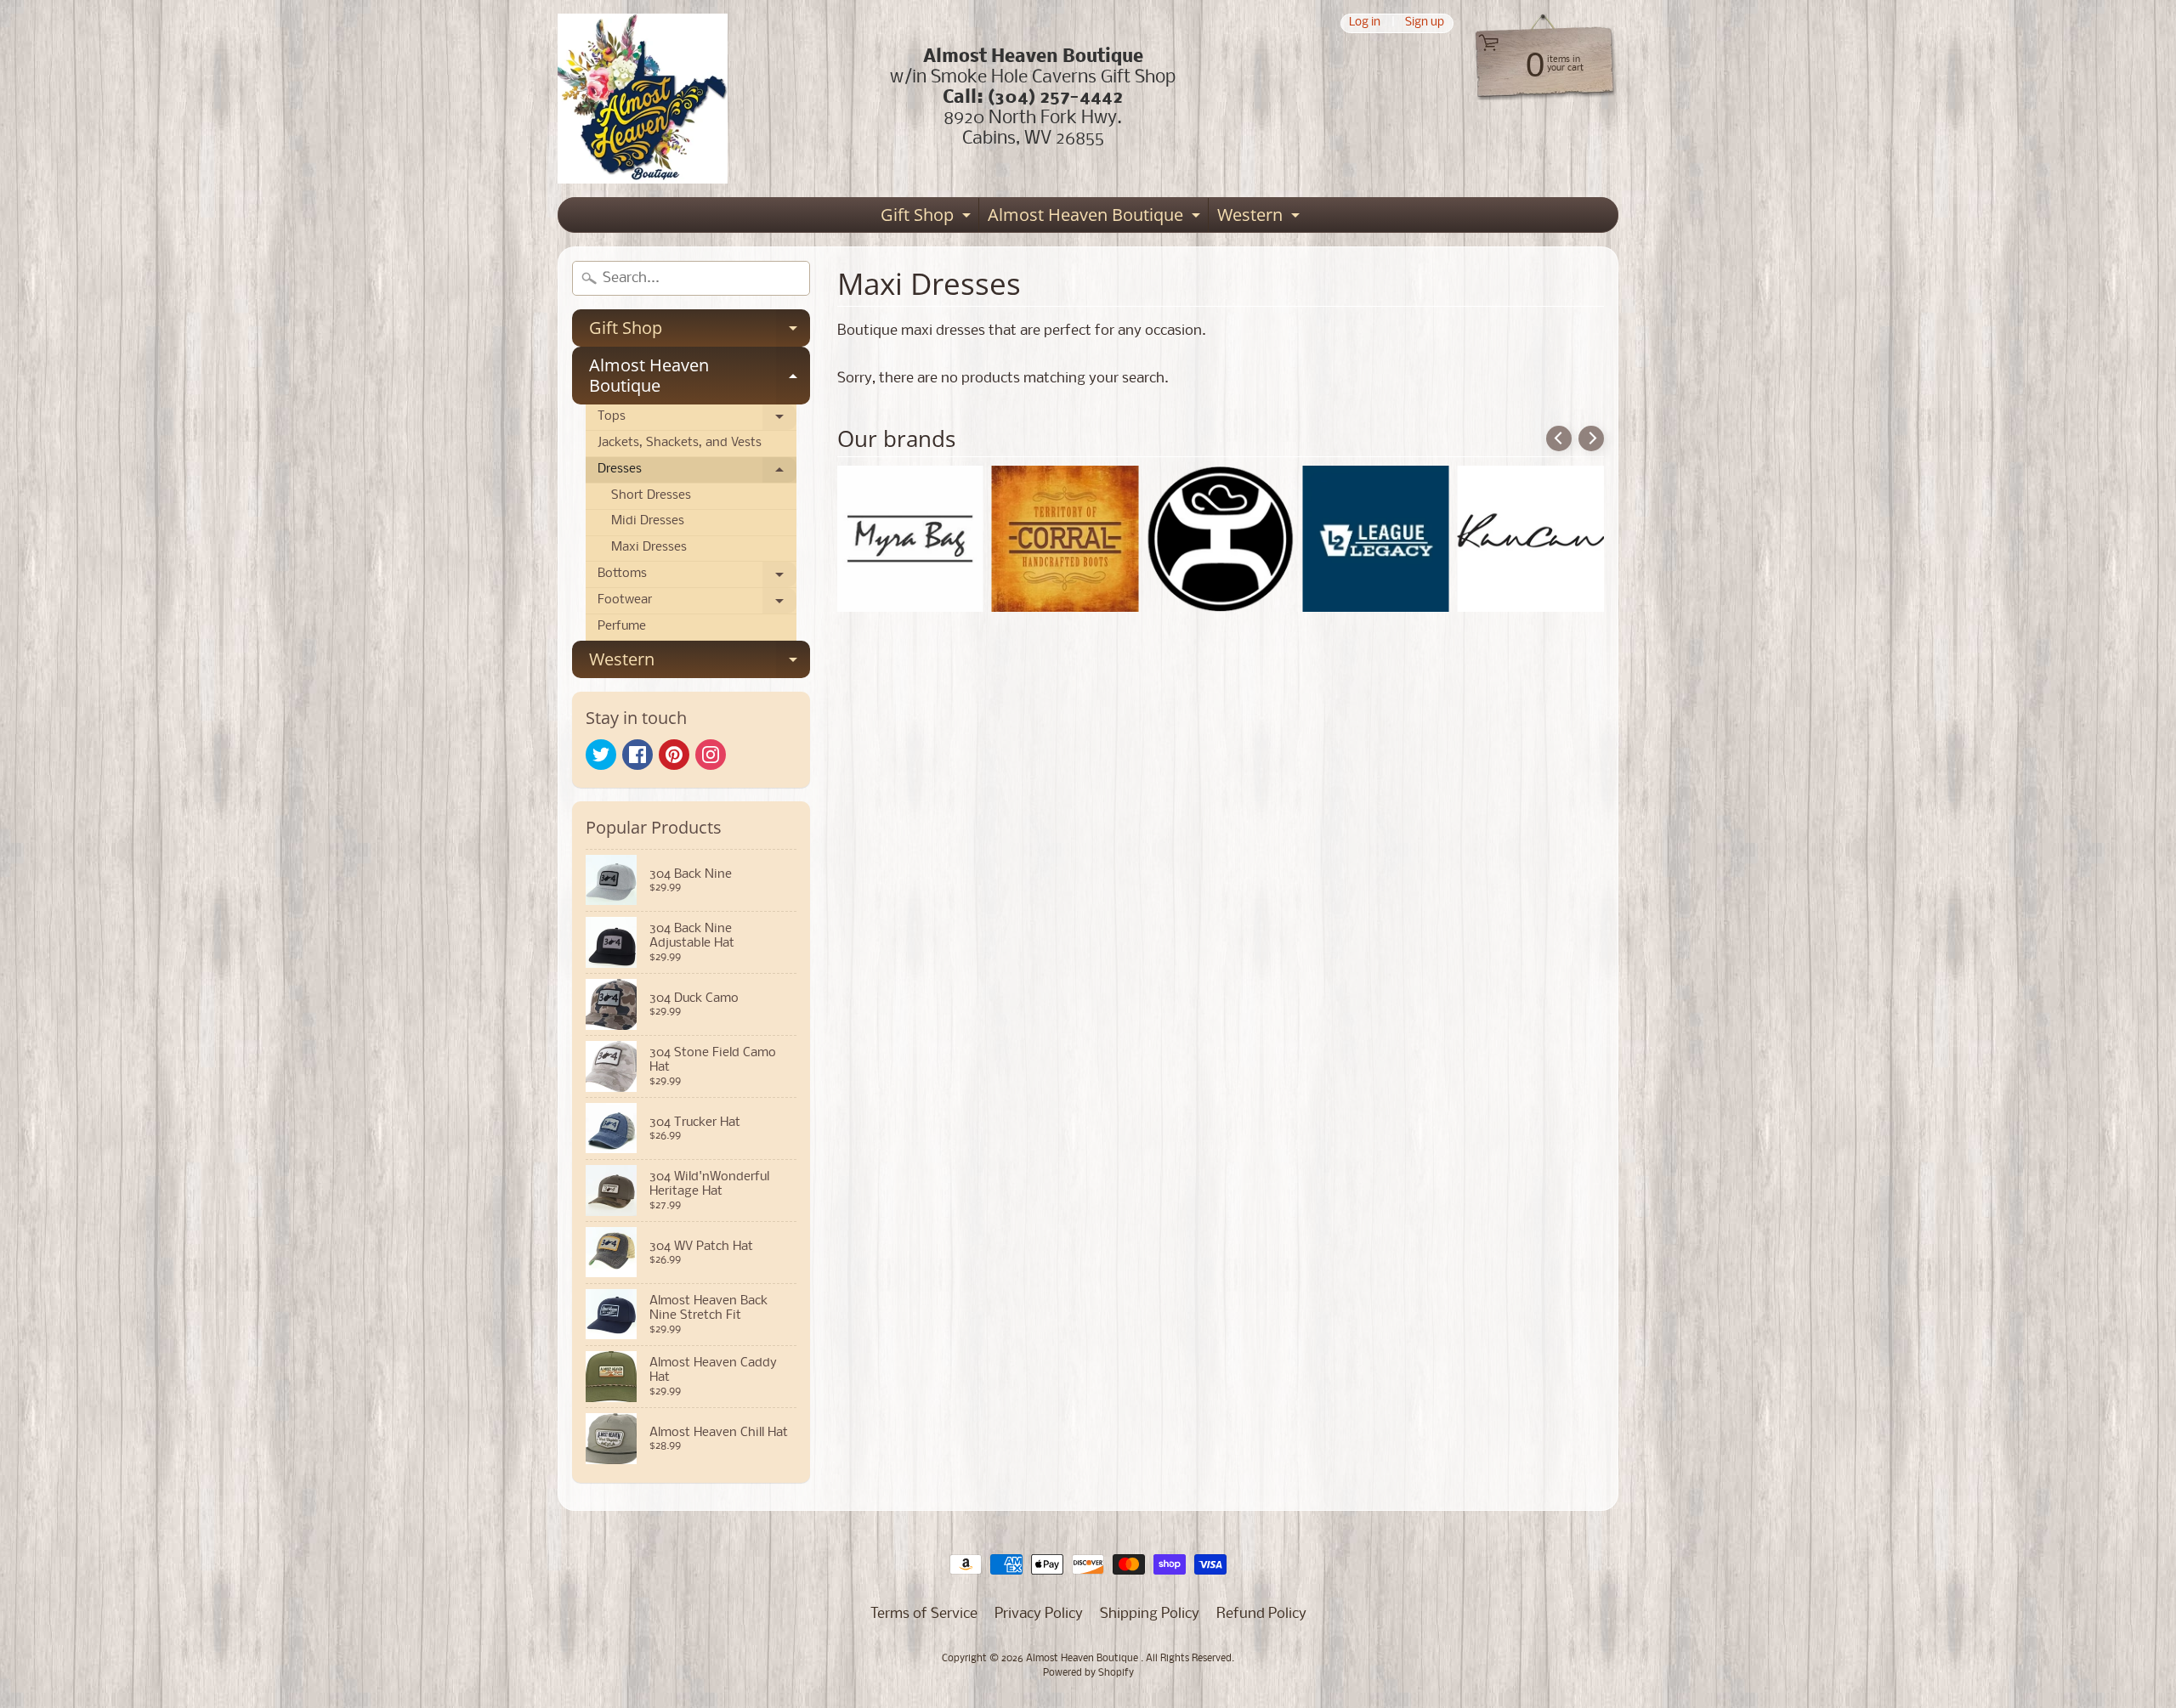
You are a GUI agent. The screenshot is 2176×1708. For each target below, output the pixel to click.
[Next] (1591, 438)
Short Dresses (651, 496)
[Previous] (1559, 438)
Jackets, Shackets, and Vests (680, 443)
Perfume (622, 627)
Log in (1365, 23)
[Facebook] (637, 755)
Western (1261, 218)
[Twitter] (601, 755)
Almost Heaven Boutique (1096, 218)
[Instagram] (711, 755)
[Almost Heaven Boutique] (643, 99)
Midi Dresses (648, 521)
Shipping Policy (1150, 1614)
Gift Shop (928, 218)
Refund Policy (1261, 1614)
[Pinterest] (674, 755)
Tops (697, 421)
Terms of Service (924, 1614)
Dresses (697, 473)
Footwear (697, 604)
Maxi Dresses (649, 548)
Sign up (1425, 23)
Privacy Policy (1039, 1614)
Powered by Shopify (1088, 1673)
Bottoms (697, 578)
